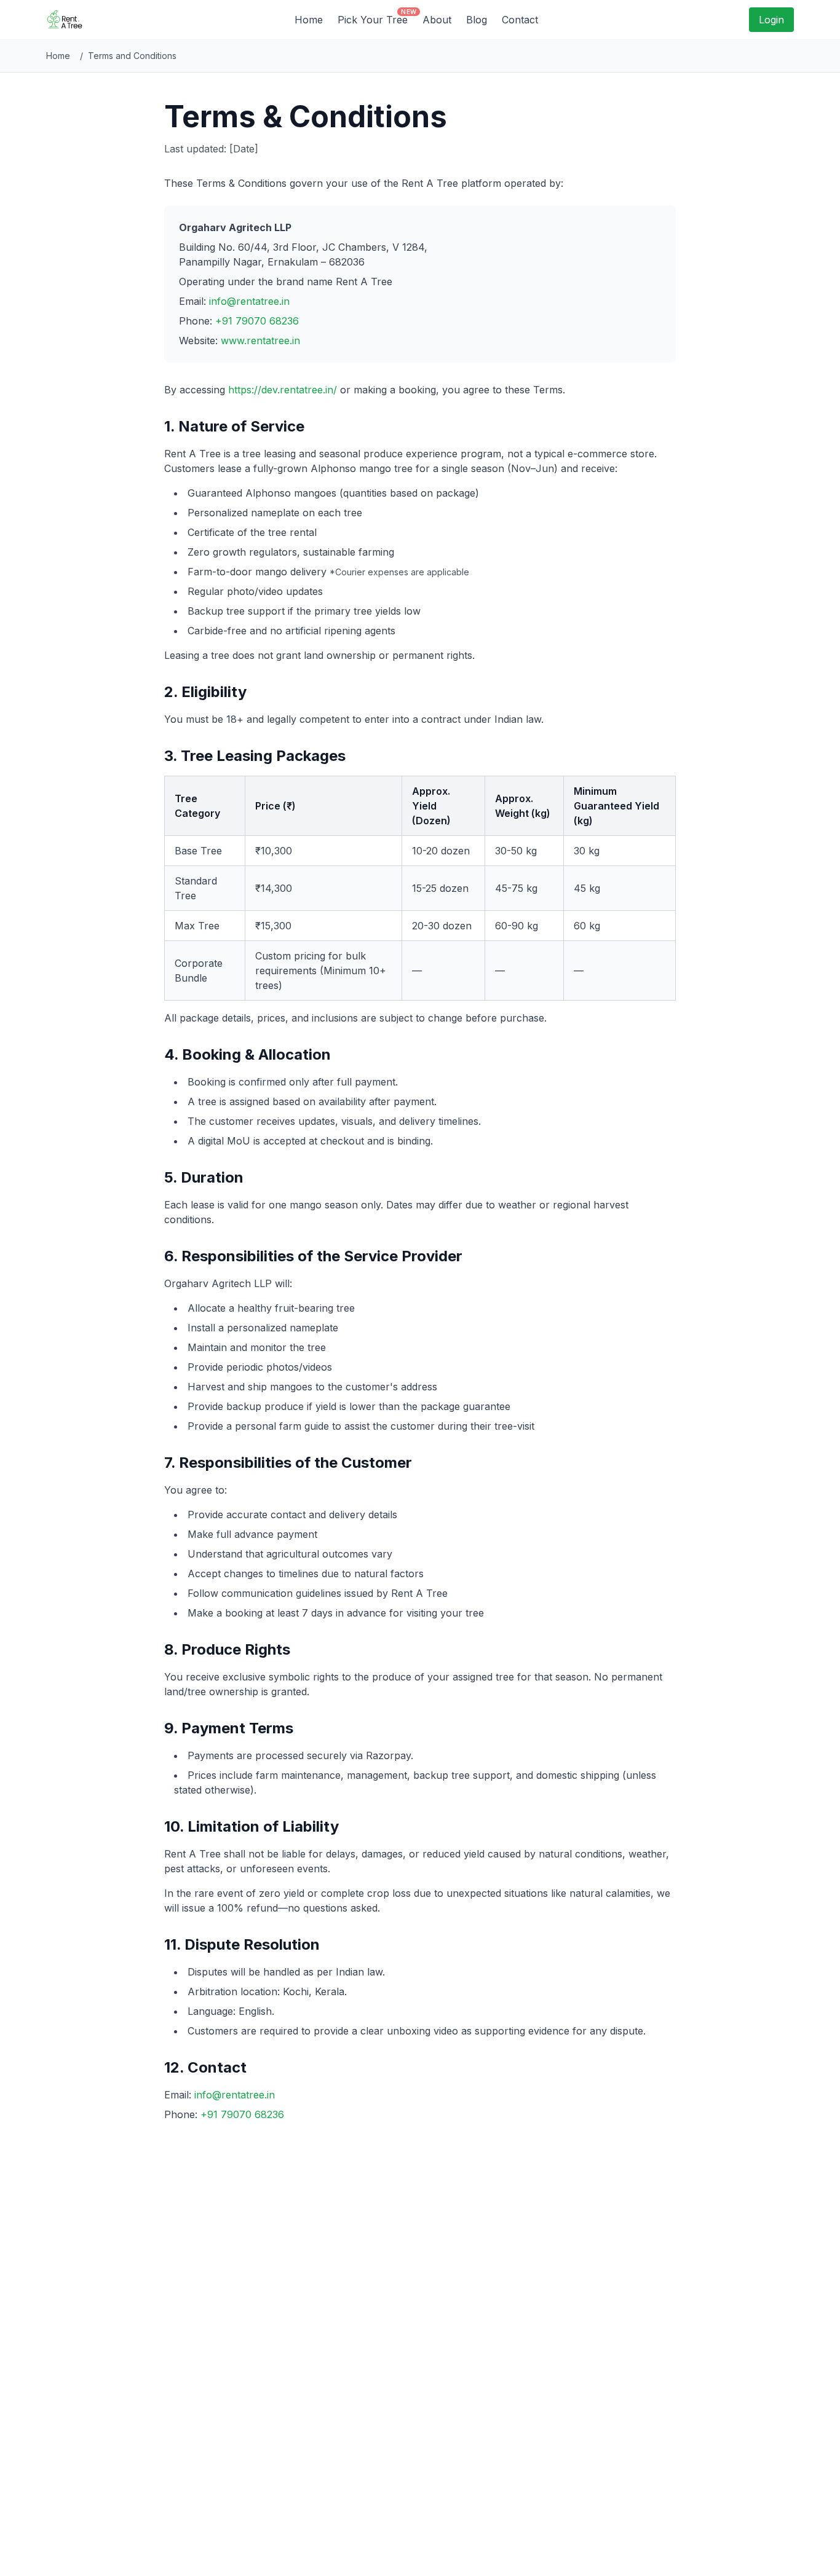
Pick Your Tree (373, 19)
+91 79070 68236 (257, 321)
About (437, 20)
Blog (477, 20)
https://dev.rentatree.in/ (283, 390)
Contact (520, 20)
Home (309, 20)
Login (771, 20)
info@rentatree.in (249, 301)
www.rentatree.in (260, 341)
